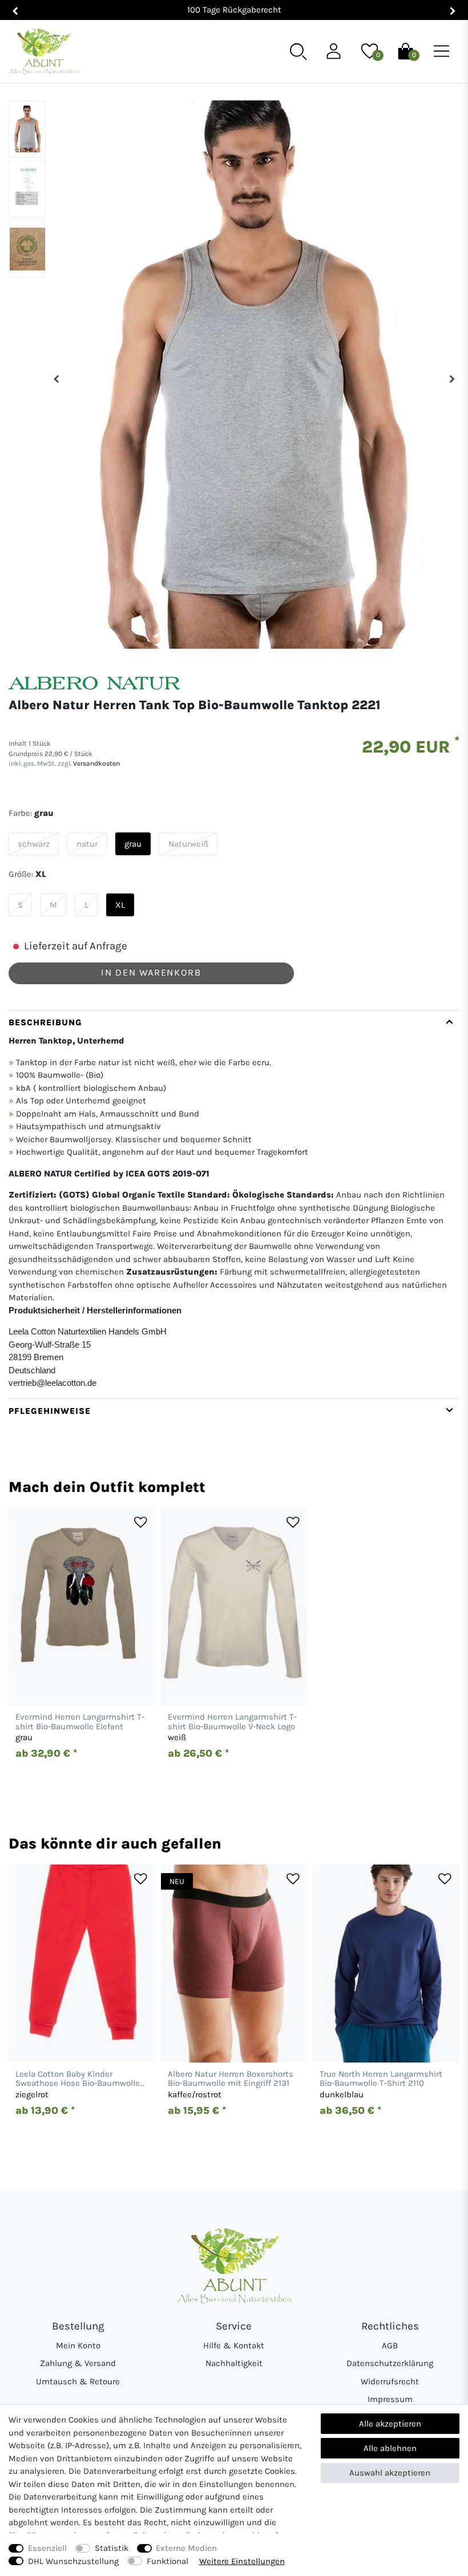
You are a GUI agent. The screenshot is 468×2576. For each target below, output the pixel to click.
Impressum (390, 2399)
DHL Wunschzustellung (73, 2561)
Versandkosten (96, 763)
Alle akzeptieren (390, 2424)
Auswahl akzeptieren (390, 2473)
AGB (390, 2346)
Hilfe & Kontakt (234, 2346)
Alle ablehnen (390, 2448)
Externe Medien (186, 2548)
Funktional (168, 2561)
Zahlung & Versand (78, 2363)
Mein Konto (78, 2346)
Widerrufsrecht (390, 2381)
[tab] (234, 1204)
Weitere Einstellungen (242, 2561)
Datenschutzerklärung (390, 2363)
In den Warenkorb (151, 972)
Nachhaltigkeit (234, 2363)
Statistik (112, 2548)
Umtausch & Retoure (78, 2381)
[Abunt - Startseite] (43, 52)
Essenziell (47, 2548)
